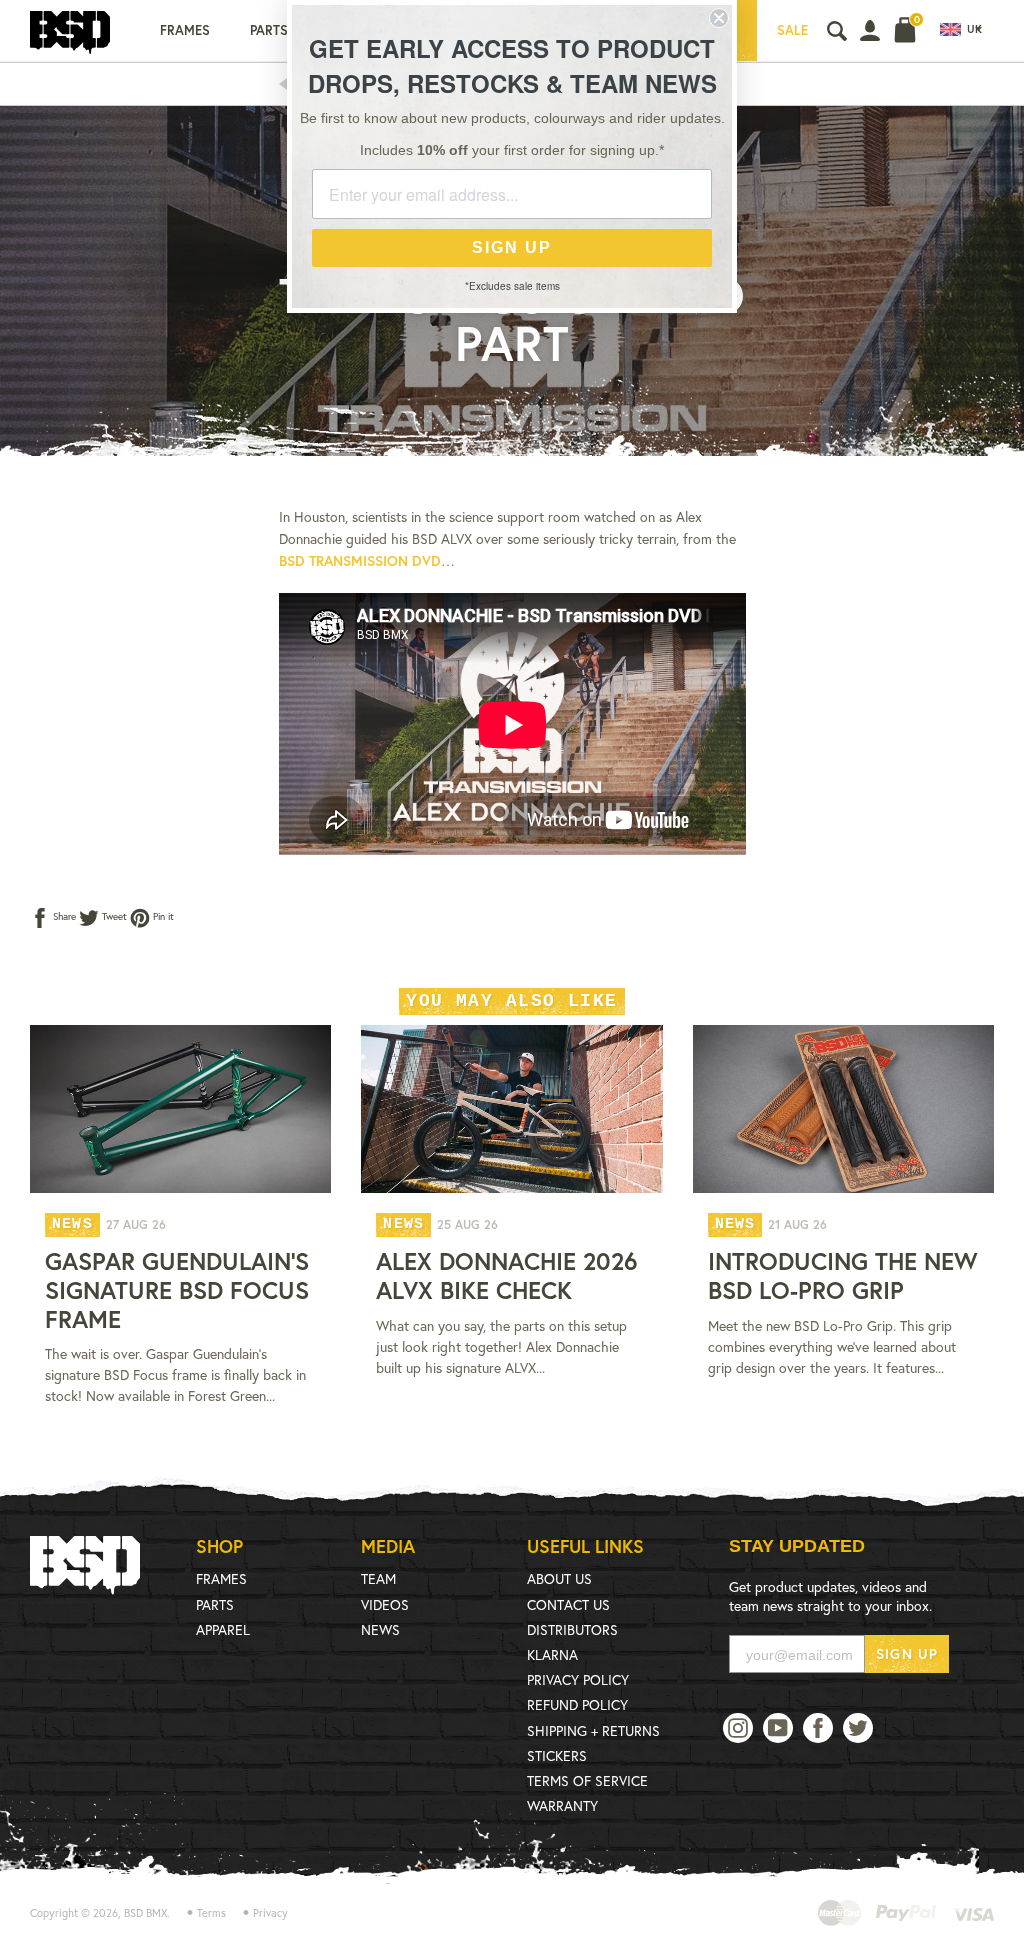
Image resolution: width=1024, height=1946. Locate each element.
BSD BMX (145, 1913)
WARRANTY (562, 1805)
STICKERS (557, 1755)
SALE (792, 30)
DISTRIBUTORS (572, 1629)
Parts (269, 30)
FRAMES (221, 1578)
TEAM (378, 1578)
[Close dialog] (719, 18)
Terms (211, 1913)
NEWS (380, 1629)
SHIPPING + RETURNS (593, 1730)
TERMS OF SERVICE (587, 1780)
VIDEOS (385, 1604)
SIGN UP (907, 1653)
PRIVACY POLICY (578, 1679)
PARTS (215, 1604)
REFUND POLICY (577, 1704)
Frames (185, 30)
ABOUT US (559, 1578)
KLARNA (552, 1654)
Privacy (270, 1913)
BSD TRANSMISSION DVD (360, 560)
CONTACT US (568, 1604)
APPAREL (223, 1629)
